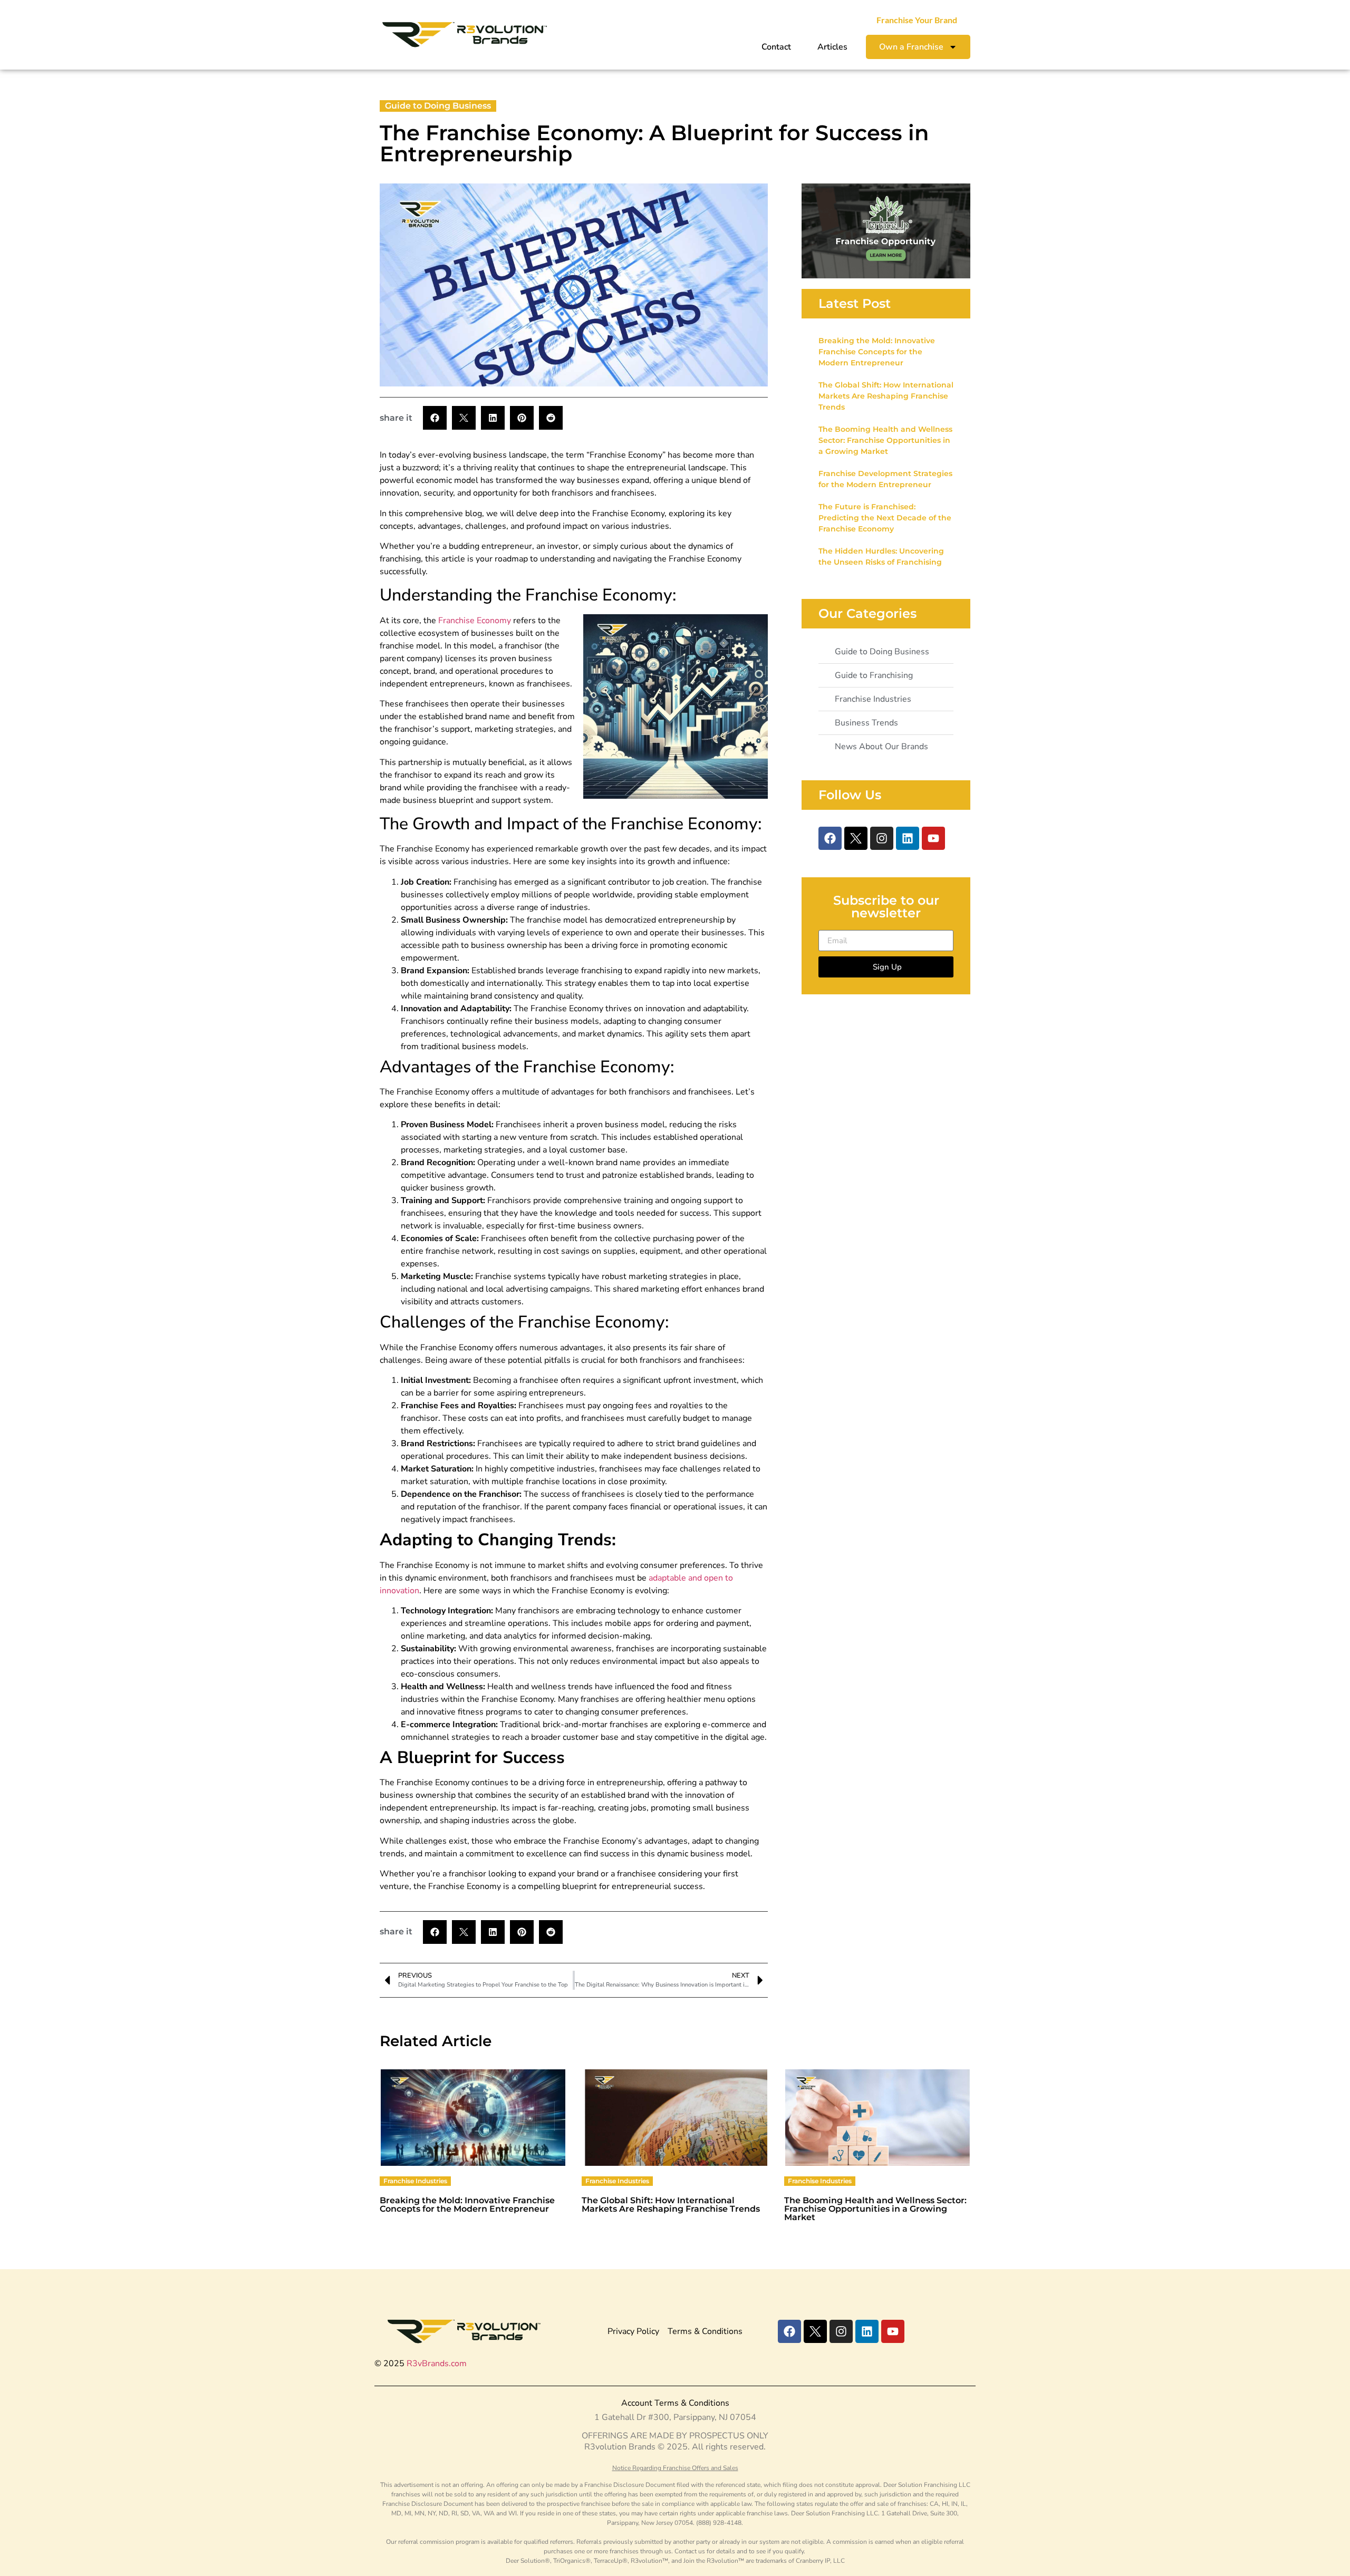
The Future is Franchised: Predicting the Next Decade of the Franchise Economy (885, 518)
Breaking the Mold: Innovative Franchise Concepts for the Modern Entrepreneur (877, 352)
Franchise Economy (475, 621)
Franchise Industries (415, 2181)
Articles (832, 47)
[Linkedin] (908, 838)
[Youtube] (933, 838)
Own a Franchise (911, 47)
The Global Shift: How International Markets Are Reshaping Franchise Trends (886, 396)
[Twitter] (856, 838)
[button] (435, 418)
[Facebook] (830, 838)
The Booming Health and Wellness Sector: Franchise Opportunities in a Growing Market (885, 440)
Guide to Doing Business (438, 106)
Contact (776, 47)
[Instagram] (882, 838)
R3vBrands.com (437, 2364)
